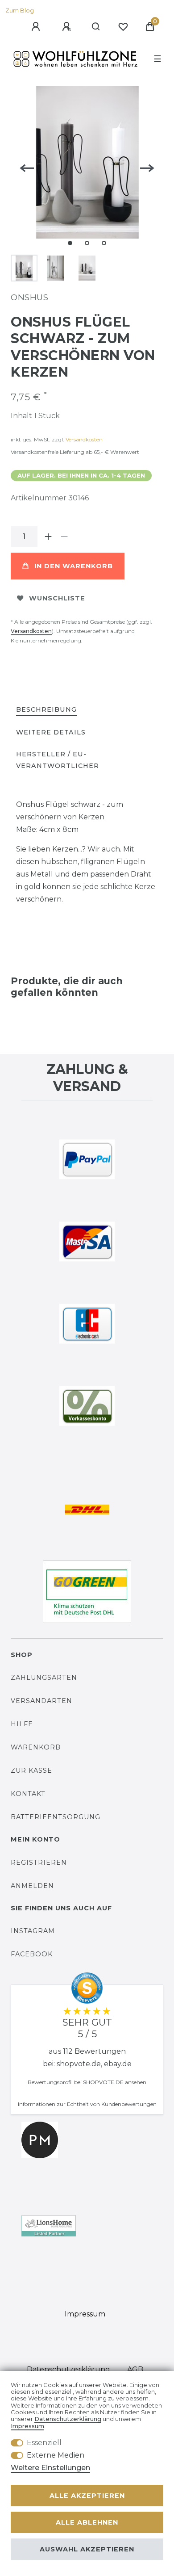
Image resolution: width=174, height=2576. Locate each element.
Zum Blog (20, 10)
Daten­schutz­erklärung (68, 2369)
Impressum (85, 2314)
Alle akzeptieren (87, 2496)
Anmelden (32, 1886)
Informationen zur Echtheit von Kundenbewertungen (87, 2104)
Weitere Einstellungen (50, 2468)
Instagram (33, 1931)
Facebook (32, 1954)
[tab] (46, 710)
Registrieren (39, 1863)
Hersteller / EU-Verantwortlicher (58, 760)
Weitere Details (51, 732)
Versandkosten (84, 439)
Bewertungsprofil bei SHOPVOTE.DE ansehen (87, 2082)
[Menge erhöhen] (48, 537)
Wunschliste (57, 598)
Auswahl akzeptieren (87, 2549)
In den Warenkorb (74, 566)
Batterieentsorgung (56, 1817)
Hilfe (22, 1724)
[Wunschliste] (123, 27)
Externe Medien (56, 2455)
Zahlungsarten (44, 1678)
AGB (135, 2369)
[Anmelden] (37, 27)
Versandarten (41, 1701)
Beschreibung (46, 709)
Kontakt (28, 1794)
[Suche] (96, 27)
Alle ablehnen (87, 2522)
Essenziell (44, 2443)
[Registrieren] (68, 27)
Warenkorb (36, 1747)
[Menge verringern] (64, 537)
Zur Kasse (31, 1770)
